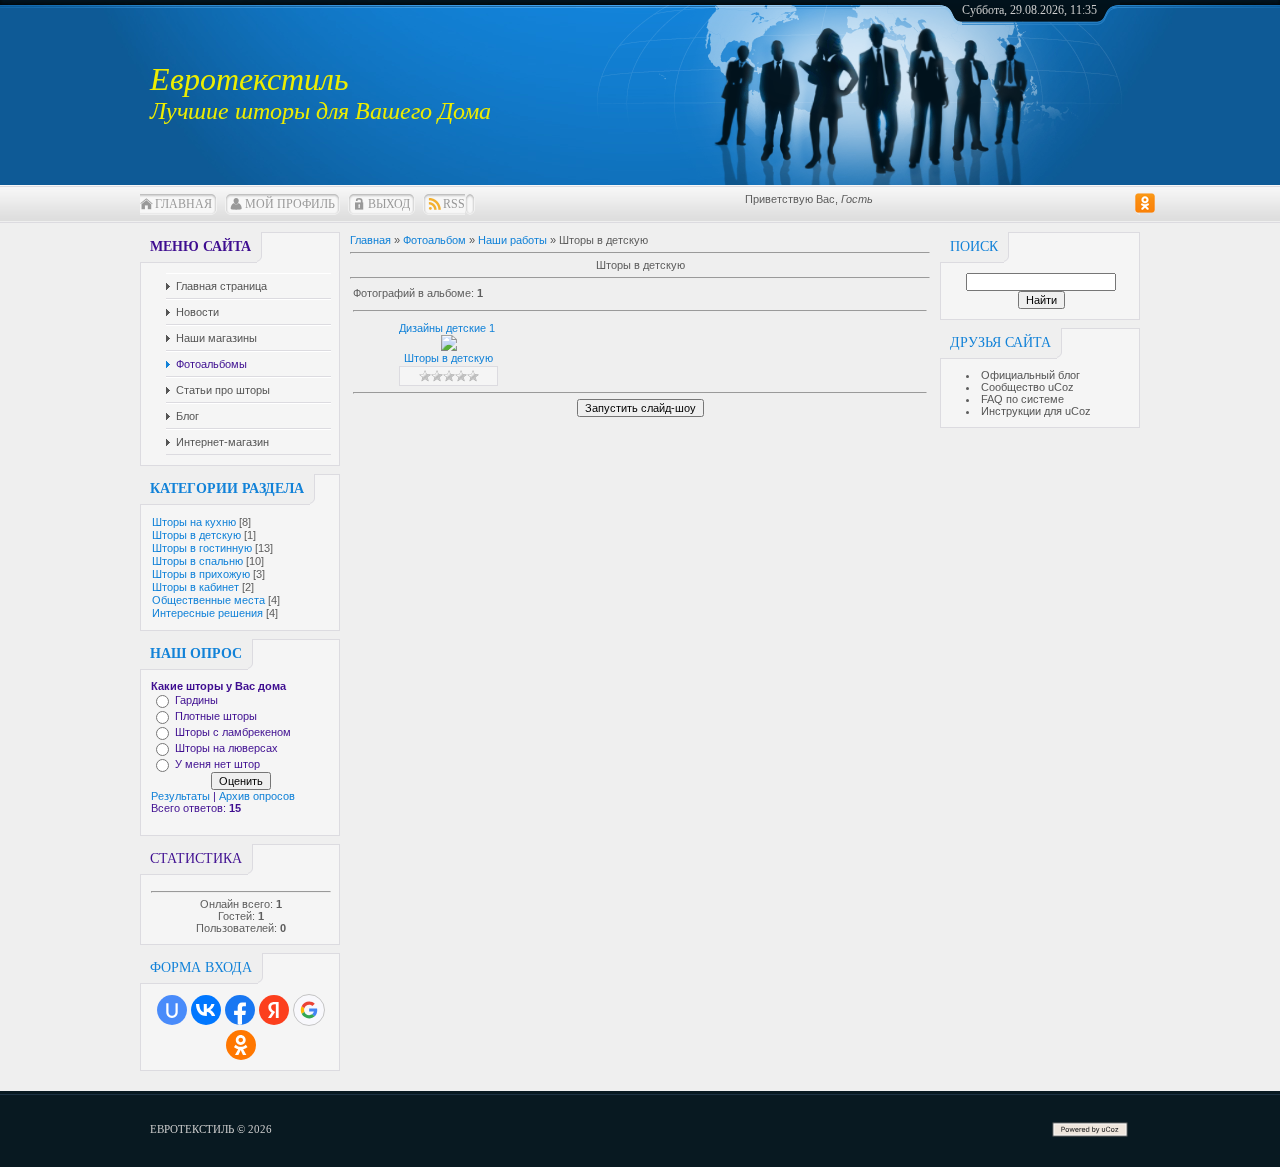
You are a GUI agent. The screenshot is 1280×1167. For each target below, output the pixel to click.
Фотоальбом (434, 240)
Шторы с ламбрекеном (233, 732)
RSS (454, 204)
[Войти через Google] (309, 1010)
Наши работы (512, 240)
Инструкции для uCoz (1036, 411)
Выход (389, 204)
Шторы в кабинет (195, 587)
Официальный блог (1030, 375)
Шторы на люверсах (226, 748)
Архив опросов (257, 796)
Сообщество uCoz (1027, 387)
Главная (183, 204)
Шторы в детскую (196, 535)
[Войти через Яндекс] (274, 1010)
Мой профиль (290, 204)
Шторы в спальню (197, 561)
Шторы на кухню (194, 522)
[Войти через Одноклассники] (241, 1045)
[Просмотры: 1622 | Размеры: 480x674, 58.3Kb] (449, 347)
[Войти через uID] (172, 1010)
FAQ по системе (1022, 399)
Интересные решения (207, 613)
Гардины (196, 700)
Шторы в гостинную (202, 548)
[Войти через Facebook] (240, 1010)
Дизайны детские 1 (447, 328)
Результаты (180, 796)
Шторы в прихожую (201, 574)
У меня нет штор (217, 764)
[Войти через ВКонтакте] (206, 1010)
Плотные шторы (216, 716)
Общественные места (208, 600)
